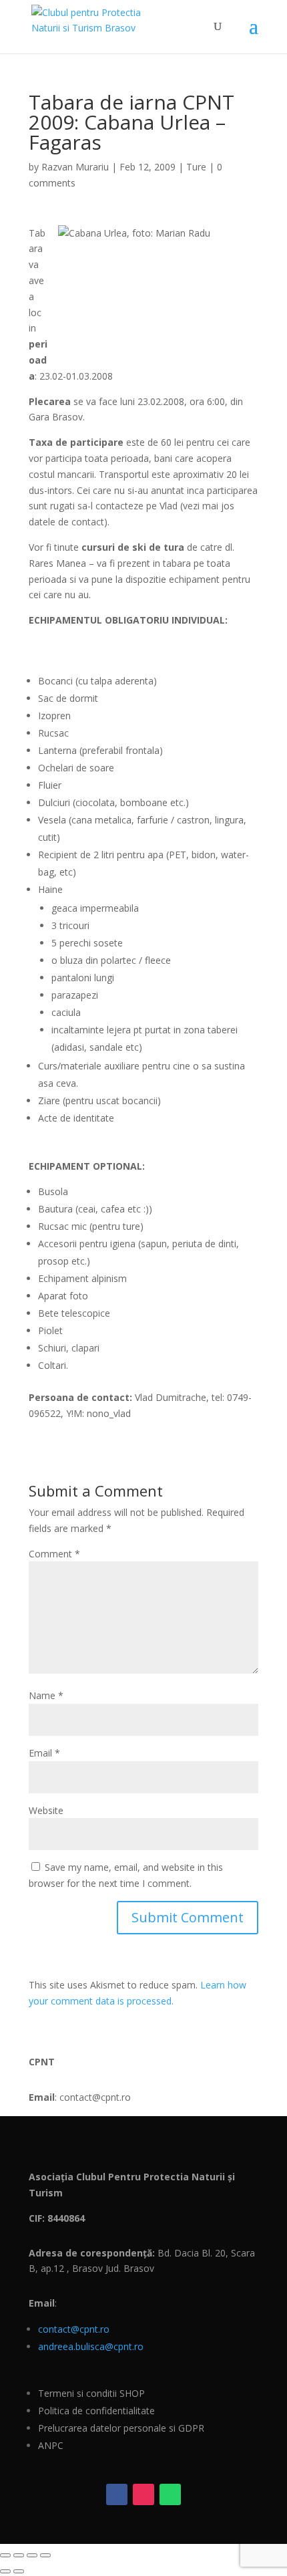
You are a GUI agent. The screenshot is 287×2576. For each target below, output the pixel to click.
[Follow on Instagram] (143, 2494)
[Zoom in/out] (5, 2555)
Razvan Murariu (75, 167)
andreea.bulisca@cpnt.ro (91, 2346)
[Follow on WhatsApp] (170, 2494)
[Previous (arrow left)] (5, 2571)
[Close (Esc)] (45, 2555)
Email (44, 1753)
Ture (196, 167)
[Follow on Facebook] (117, 2494)
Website (46, 1810)
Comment (54, 1554)
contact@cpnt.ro (74, 2329)
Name (46, 1695)
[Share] (32, 2555)
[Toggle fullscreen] (19, 2555)
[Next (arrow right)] (19, 2571)
